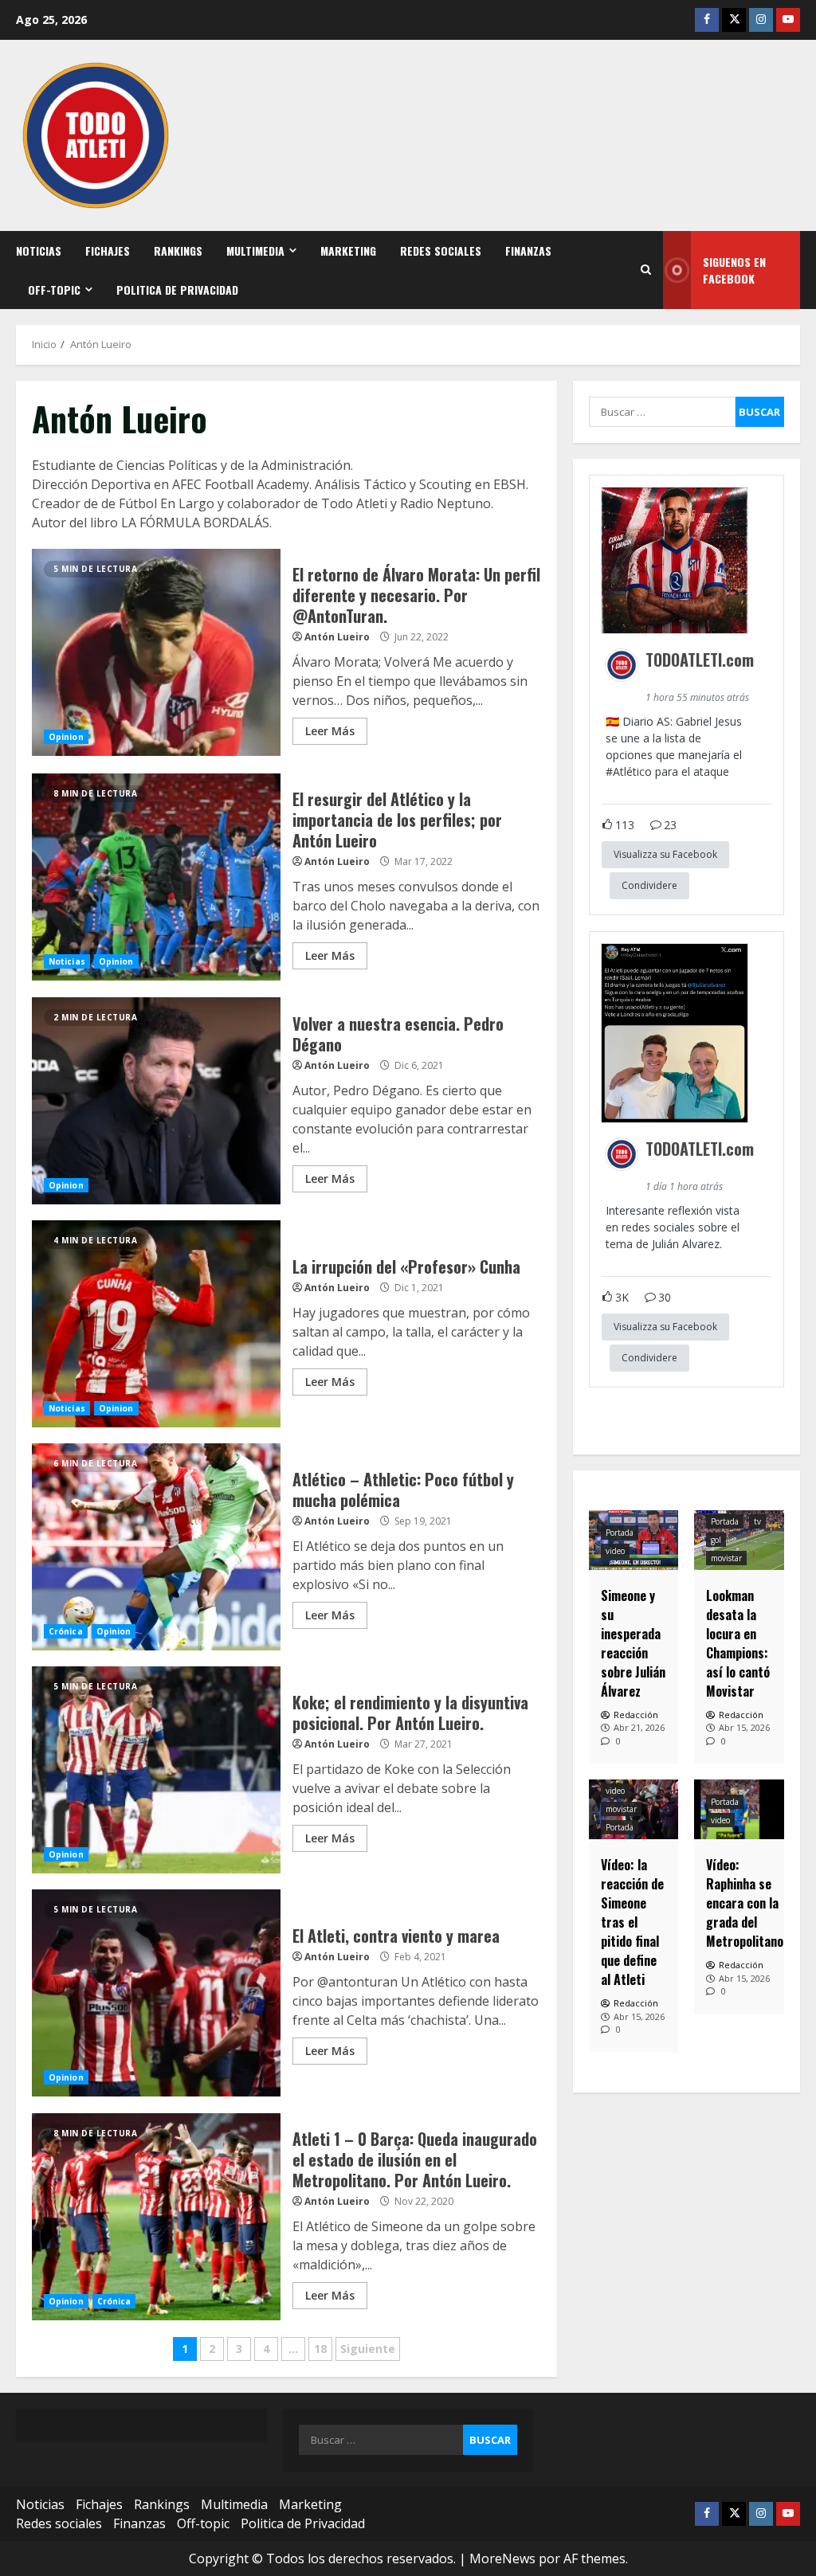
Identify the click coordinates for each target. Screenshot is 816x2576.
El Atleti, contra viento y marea (156, 1993)
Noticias (39, 251)
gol (716, 1540)
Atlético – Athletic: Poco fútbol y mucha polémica (156, 1547)
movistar (726, 1558)
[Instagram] (761, 20)
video (615, 1551)
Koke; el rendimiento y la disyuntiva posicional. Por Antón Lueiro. (156, 1770)
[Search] (646, 270)
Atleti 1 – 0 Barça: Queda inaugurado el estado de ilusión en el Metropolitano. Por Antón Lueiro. (156, 2217)
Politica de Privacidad (177, 290)
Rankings (178, 251)
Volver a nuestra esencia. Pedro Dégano (156, 1101)
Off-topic (54, 290)
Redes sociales (441, 251)
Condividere (649, 885)
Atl (620, 771)
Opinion (66, 737)
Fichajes (108, 251)
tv (757, 1521)
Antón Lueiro (337, 637)
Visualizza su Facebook (665, 854)
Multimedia (255, 251)
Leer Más (330, 731)
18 (320, 2349)
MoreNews (502, 2558)
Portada (620, 1533)
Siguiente (368, 2349)
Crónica (66, 1631)
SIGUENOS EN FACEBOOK (734, 270)
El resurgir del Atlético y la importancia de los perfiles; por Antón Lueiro (156, 877)
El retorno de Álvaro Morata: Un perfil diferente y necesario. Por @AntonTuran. (156, 652)
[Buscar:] (662, 412)
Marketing (348, 251)
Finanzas (528, 251)
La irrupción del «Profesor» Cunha (156, 1324)
